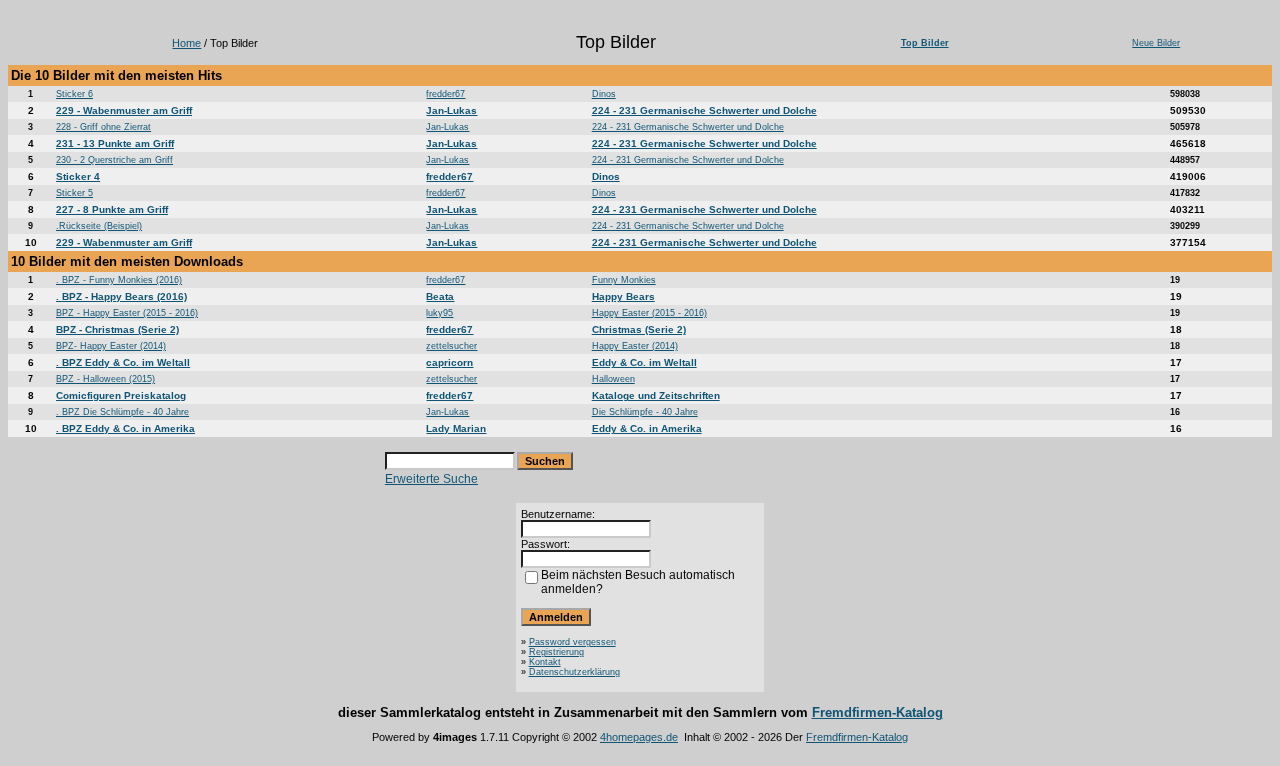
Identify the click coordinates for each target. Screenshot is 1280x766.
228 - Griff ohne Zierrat (103, 127)
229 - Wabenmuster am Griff (124, 110)
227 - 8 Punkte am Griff (112, 209)
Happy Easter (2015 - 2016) (649, 313)
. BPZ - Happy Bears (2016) (121, 296)
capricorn (449, 362)
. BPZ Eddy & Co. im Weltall (123, 362)
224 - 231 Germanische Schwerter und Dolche (704, 110)
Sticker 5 (74, 193)
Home (186, 43)
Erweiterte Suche (431, 479)
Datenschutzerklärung (574, 672)
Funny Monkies (624, 280)
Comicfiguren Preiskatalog (121, 395)
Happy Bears (623, 296)
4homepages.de (639, 737)
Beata (440, 296)
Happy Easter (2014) (635, 346)
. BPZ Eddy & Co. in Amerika (125, 428)
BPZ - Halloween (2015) (105, 379)
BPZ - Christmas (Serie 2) (117, 329)
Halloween (613, 379)
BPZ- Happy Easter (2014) (111, 346)
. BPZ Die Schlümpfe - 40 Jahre (122, 412)
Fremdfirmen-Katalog (877, 712)
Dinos (604, 94)
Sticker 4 (78, 176)
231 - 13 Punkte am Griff (115, 143)
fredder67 (445, 94)
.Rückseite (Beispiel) (99, 226)
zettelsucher (451, 346)
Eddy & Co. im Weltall (644, 362)
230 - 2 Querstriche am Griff (114, 160)
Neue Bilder (1156, 43)
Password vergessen (572, 642)
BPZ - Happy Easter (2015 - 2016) (127, 313)
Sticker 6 (74, 94)
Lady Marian (456, 428)
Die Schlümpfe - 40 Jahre (645, 412)
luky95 (439, 313)
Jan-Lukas (451, 110)
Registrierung (556, 652)
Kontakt (545, 662)
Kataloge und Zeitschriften (656, 395)
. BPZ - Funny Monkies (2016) (119, 280)
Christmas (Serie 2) (639, 329)
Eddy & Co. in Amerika (647, 428)
